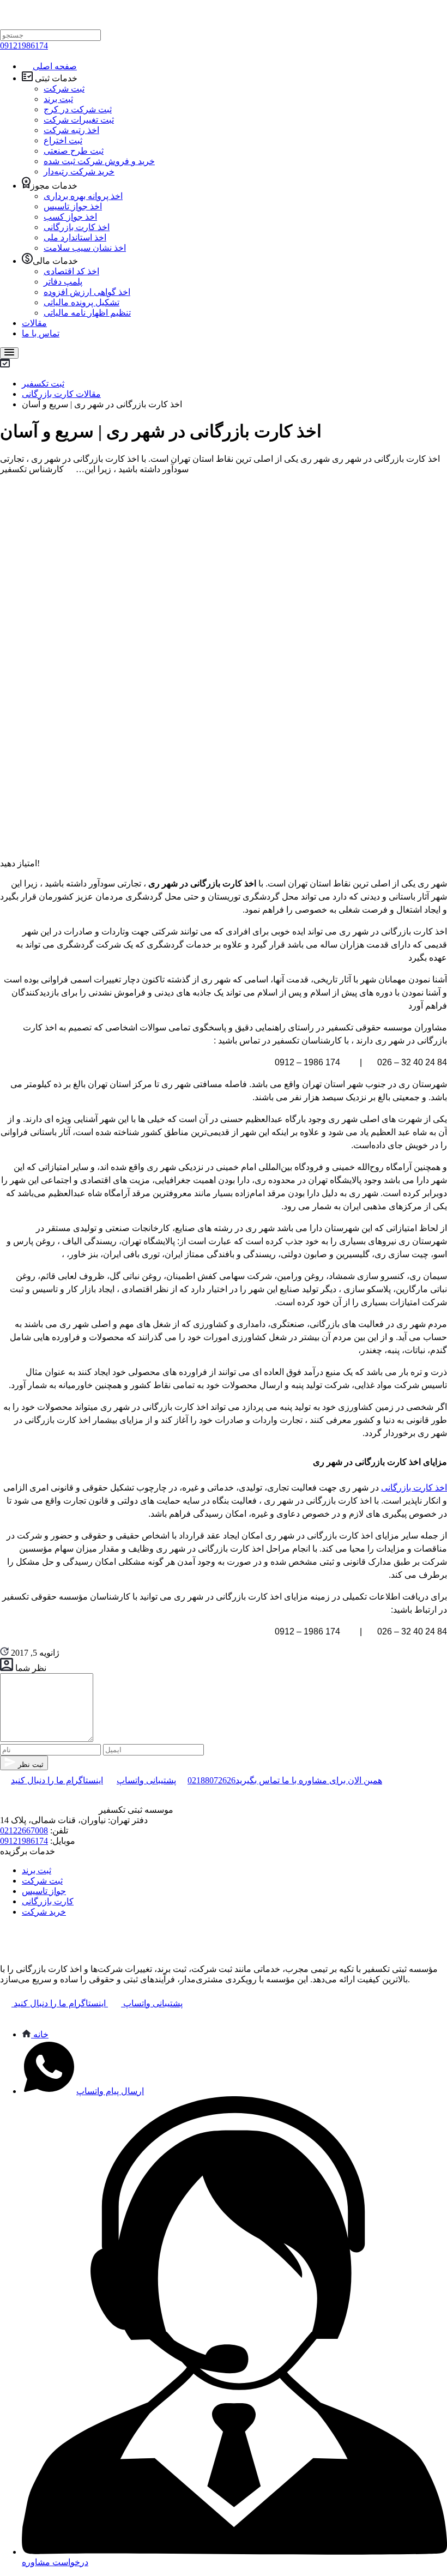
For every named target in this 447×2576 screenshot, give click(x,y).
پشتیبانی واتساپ (146, 1780)
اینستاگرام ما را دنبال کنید (57, 1780)
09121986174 (24, 46)
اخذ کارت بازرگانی (414, 1488)
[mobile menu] (9, 353)
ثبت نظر (30, 1764)
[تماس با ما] (5, 2015)
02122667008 (24, 1830)
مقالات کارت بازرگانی (61, 394)
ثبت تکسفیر (43, 384)
